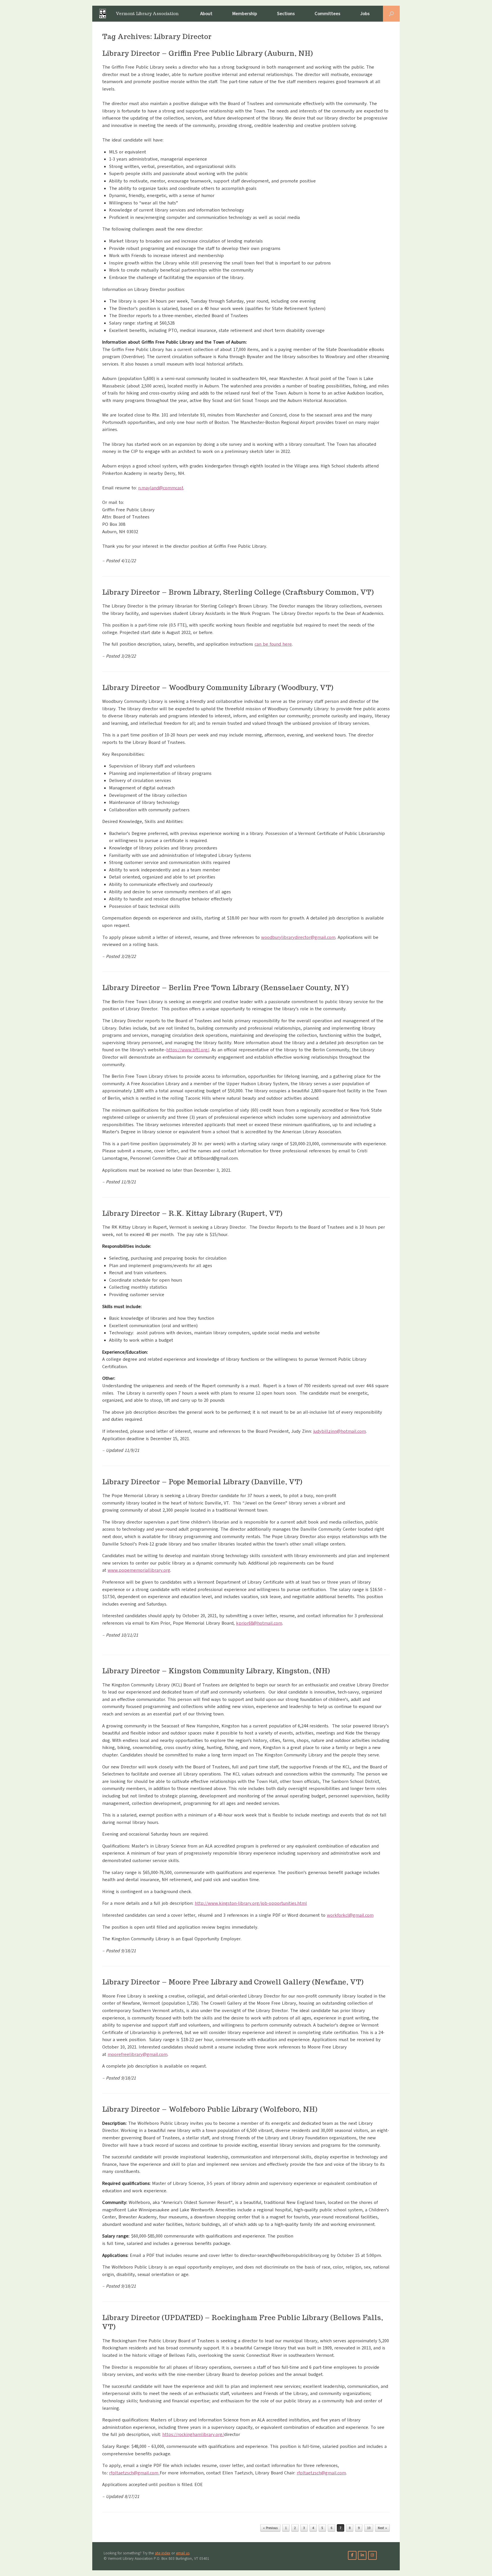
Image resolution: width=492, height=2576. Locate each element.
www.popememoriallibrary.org (139, 1570)
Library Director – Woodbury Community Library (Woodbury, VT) (218, 688)
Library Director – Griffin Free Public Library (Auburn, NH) (208, 53)
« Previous (270, 2528)
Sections (286, 14)
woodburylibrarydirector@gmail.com (298, 937)
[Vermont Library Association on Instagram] (372, 2555)
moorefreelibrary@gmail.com (138, 2054)
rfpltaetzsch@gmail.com (134, 2473)
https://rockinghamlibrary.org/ (193, 2435)
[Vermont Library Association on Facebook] (352, 2555)
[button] (391, 14)
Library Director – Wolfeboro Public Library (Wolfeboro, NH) (210, 2109)
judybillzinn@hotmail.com (340, 1431)
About (206, 14)
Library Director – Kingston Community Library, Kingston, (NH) (216, 1671)
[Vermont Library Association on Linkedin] (362, 2555)
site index (163, 2553)
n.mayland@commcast (161, 488)
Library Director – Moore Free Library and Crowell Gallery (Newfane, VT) (233, 1982)
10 (369, 2528)
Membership (245, 14)
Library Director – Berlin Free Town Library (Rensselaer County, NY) (225, 988)
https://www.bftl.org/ (188, 1050)
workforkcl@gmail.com (350, 1915)
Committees (327, 14)
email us (183, 2553)
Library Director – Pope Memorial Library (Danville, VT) (202, 1482)
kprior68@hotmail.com (259, 1623)
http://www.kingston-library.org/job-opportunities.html (251, 1903)
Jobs (365, 14)
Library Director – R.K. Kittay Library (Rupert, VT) (192, 1213)
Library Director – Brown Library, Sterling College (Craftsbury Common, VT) (238, 592)
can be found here (273, 644)
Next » (382, 2528)
